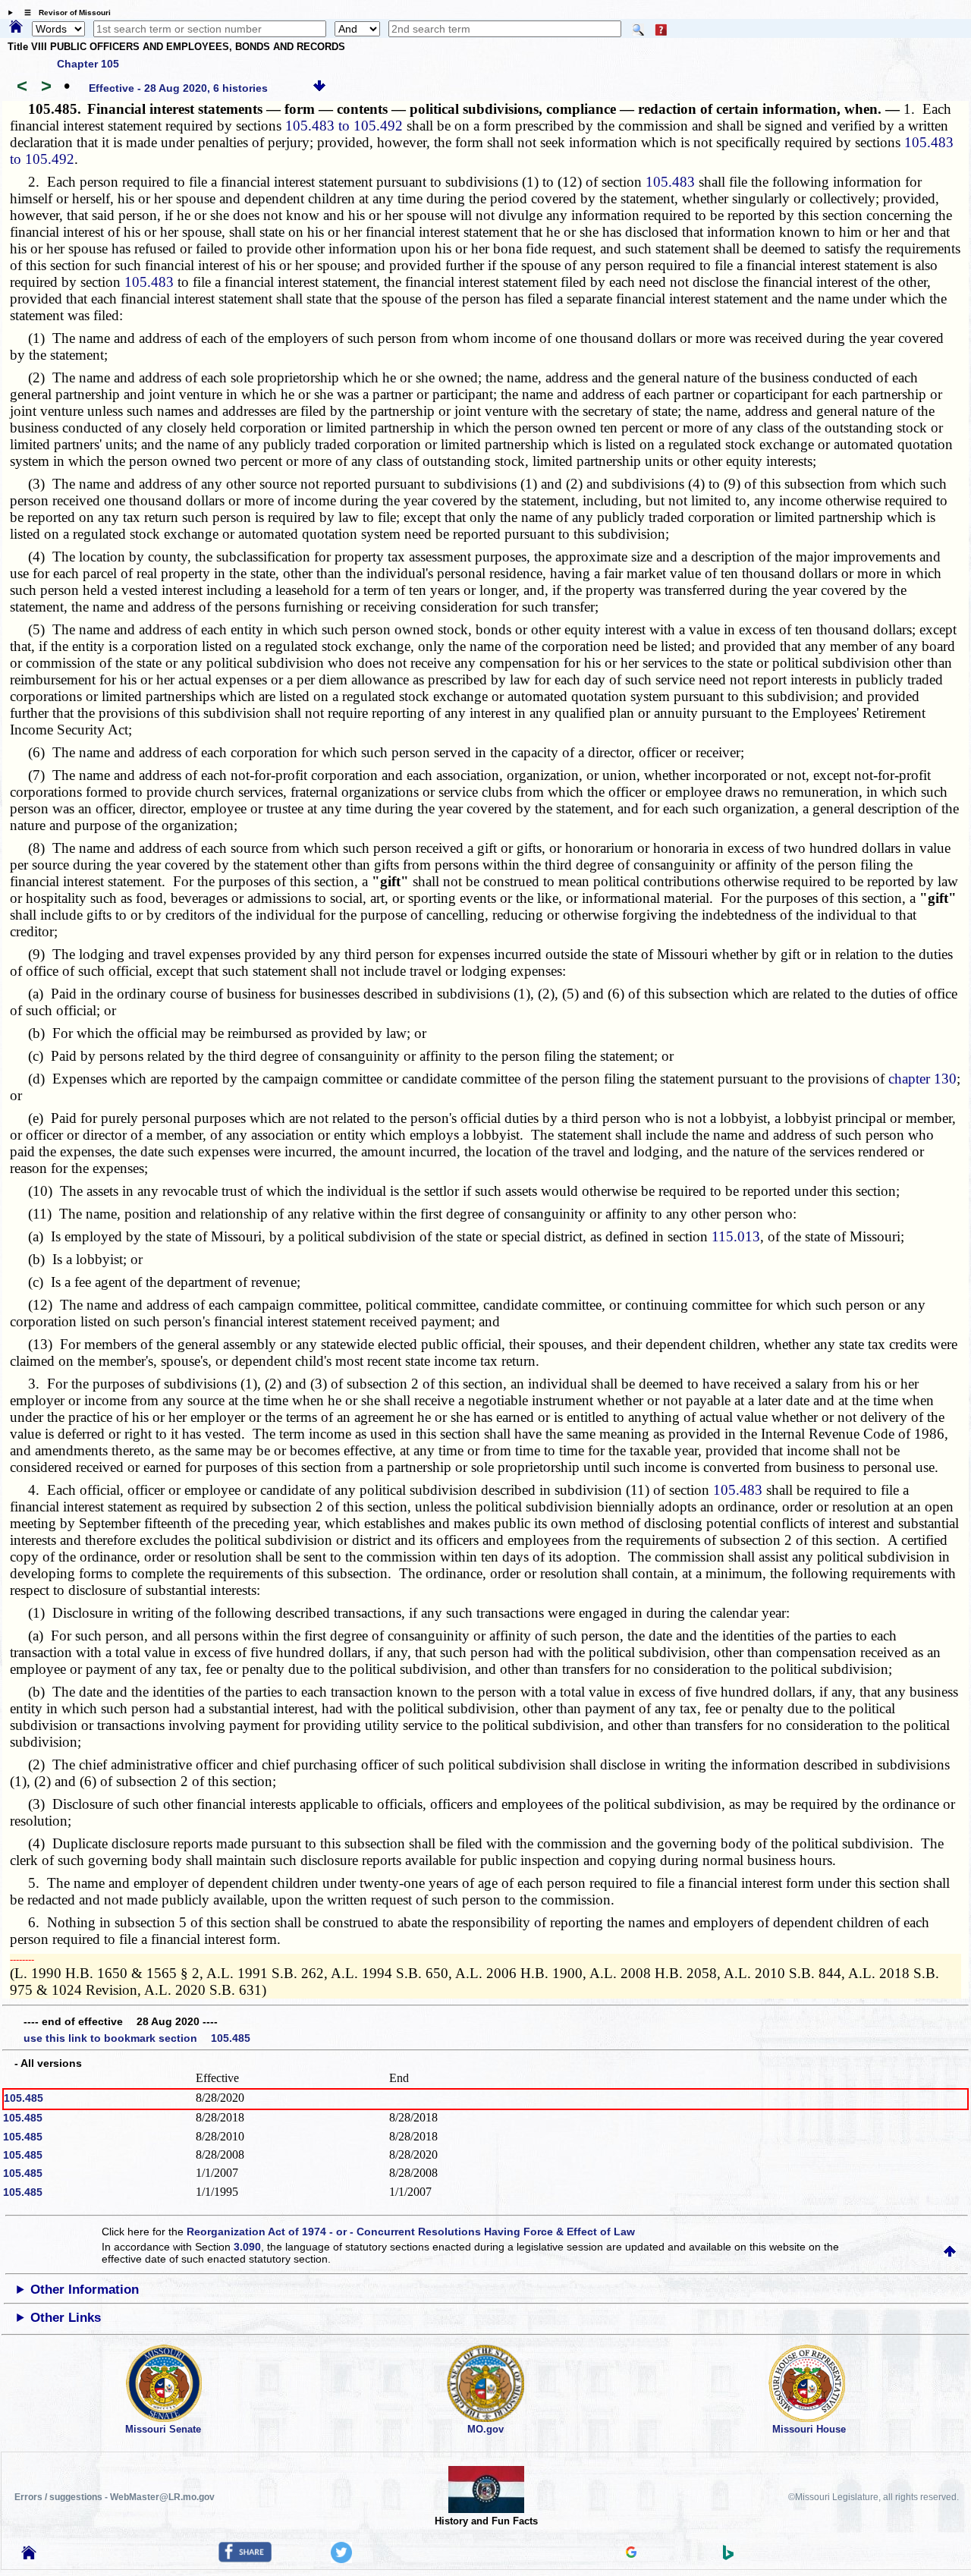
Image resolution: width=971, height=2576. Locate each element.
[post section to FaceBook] (245, 2559)
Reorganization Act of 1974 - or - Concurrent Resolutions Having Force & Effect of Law (411, 2232)
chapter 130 (922, 1079)
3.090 (247, 2247)
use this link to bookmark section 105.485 (137, 2038)
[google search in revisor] (631, 2554)
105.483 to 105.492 (344, 126)
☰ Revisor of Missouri (64, 13)
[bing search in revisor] (728, 2556)
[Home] (16, 27)
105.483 (670, 182)
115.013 (736, 1236)
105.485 (24, 2098)
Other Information (85, 2290)
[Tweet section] (341, 2559)
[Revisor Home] (29, 2556)
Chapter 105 (88, 64)
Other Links (66, 2318)
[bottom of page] (319, 88)
